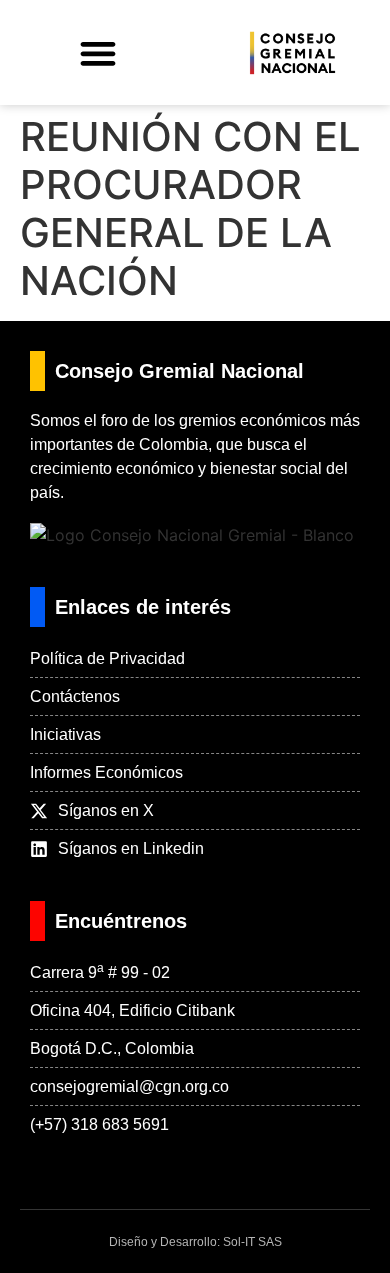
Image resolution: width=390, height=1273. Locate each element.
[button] (97, 52)
